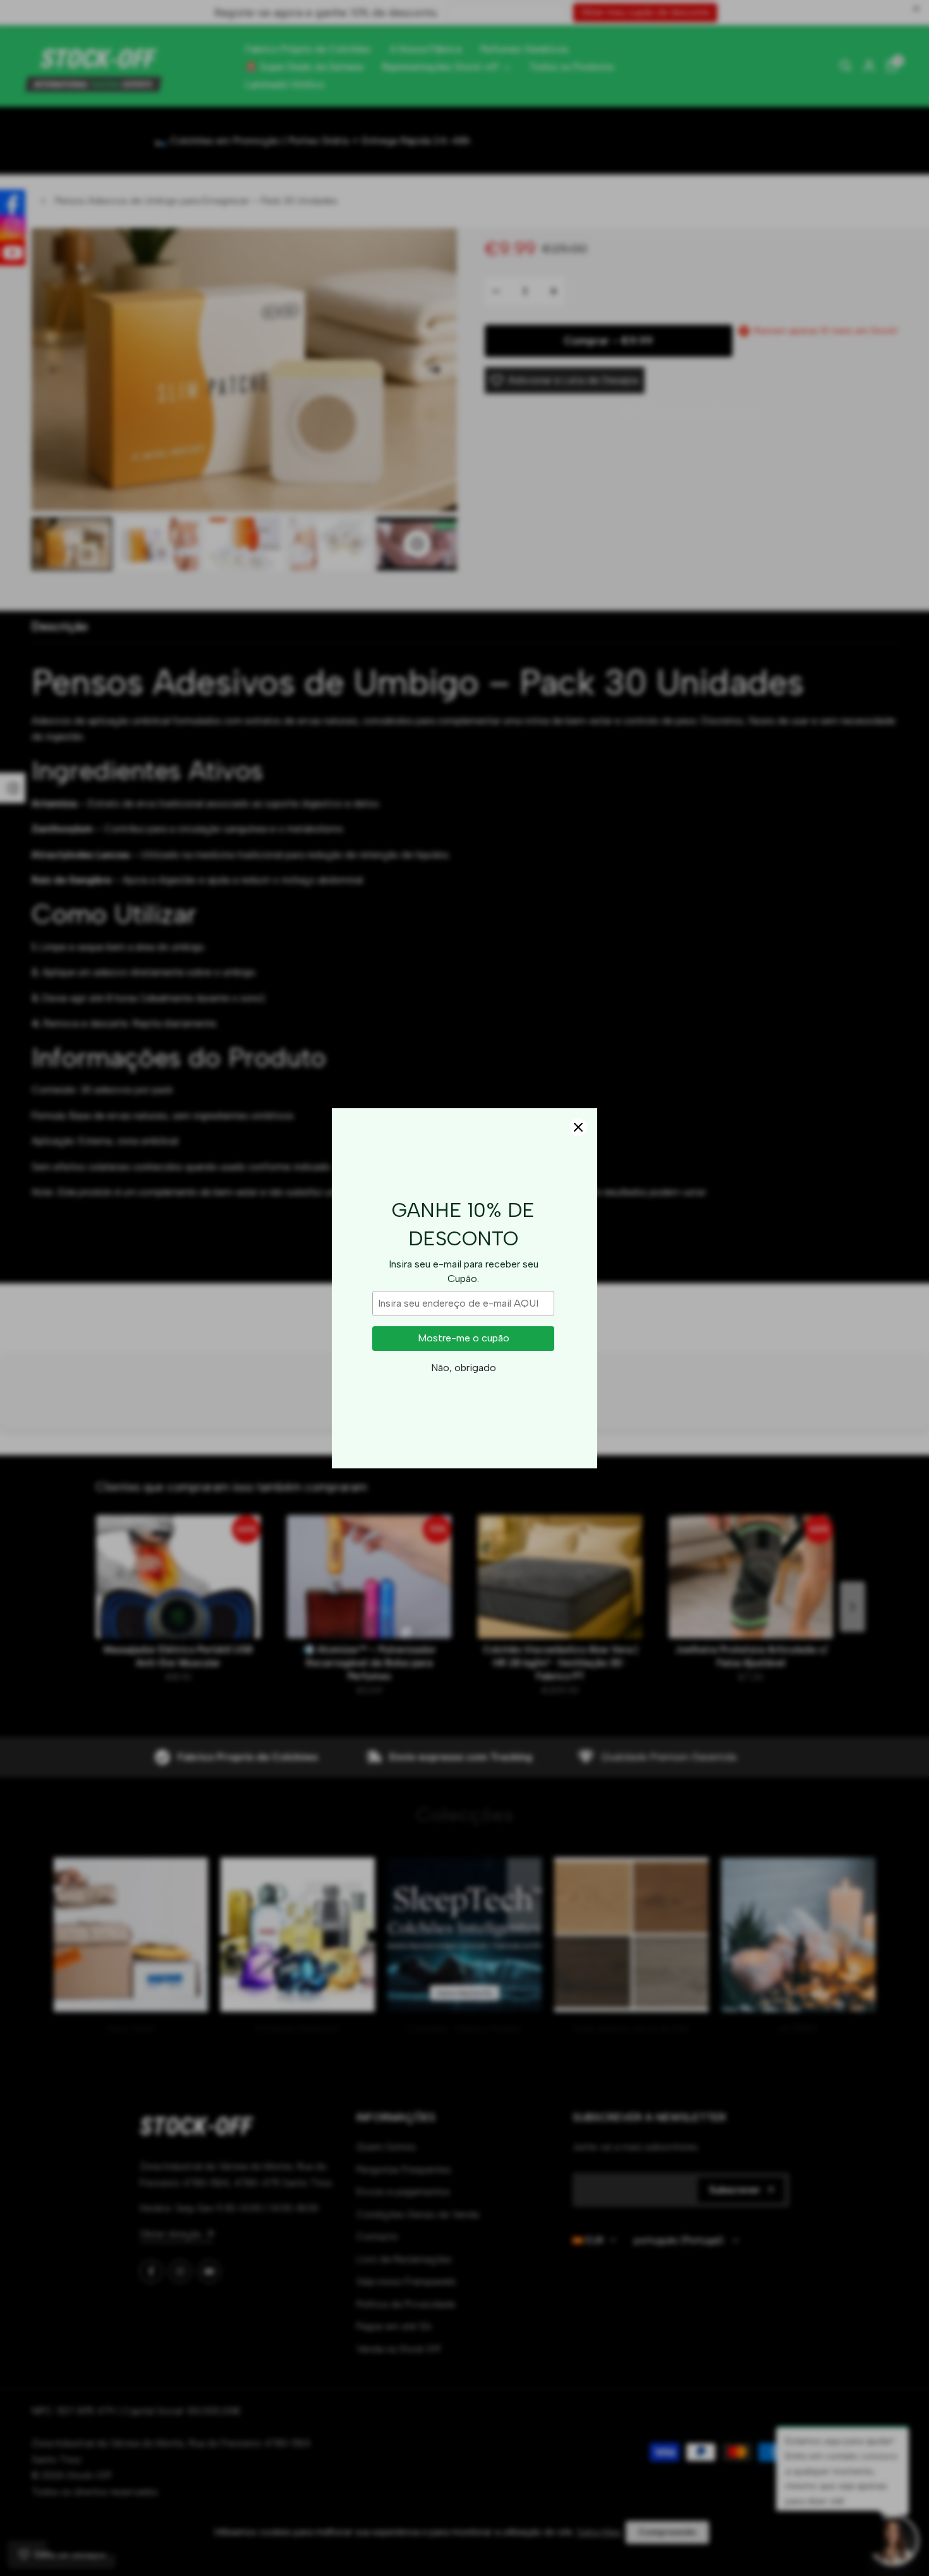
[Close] (578, 1127)
